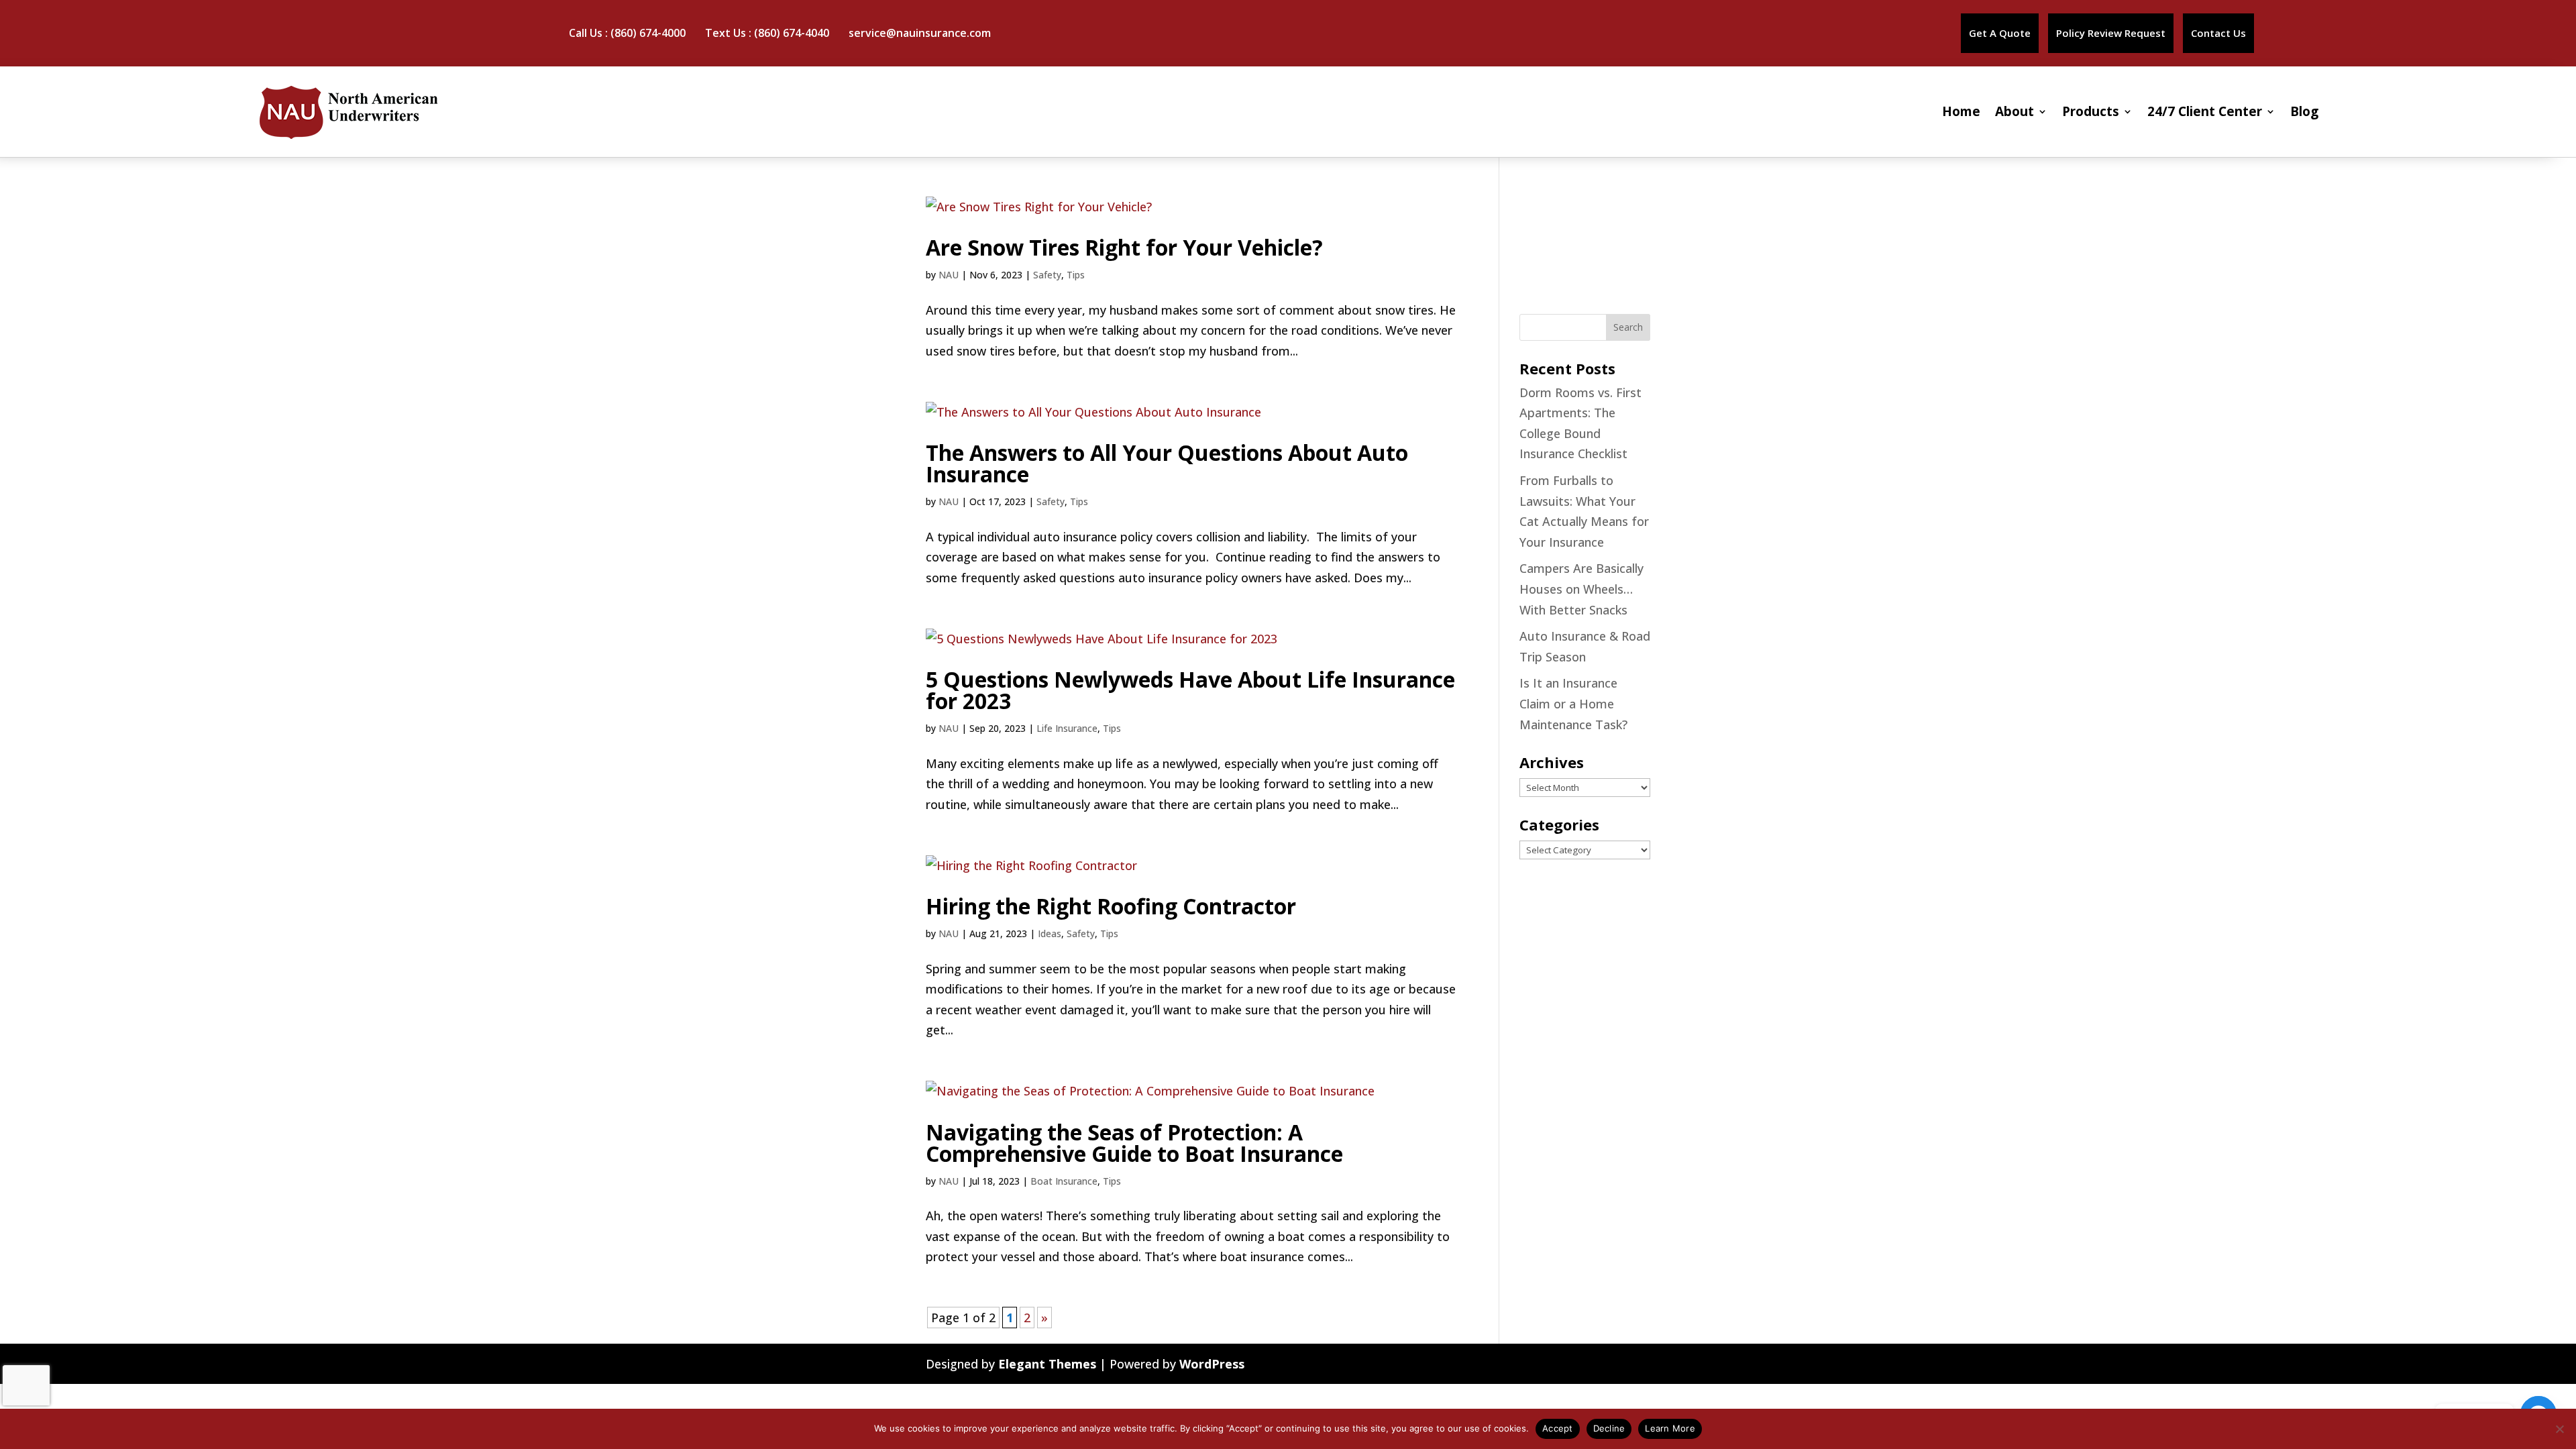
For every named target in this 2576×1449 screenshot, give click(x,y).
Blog (2304, 111)
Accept (1558, 1428)
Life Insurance (1067, 728)
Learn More (1670, 1428)
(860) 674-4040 (792, 33)
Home (1961, 111)
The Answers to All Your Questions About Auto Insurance (1167, 463)
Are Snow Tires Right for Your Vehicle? (1124, 247)
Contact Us (2218, 33)
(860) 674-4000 (648, 33)
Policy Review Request (2111, 33)
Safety (1047, 275)
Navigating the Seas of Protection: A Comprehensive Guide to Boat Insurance (1134, 1143)
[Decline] (2559, 1429)
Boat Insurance (1064, 1181)
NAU (949, 275)
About (2015, 111)
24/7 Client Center (2205, 111)
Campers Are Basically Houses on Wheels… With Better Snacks (1581, 589)
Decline (1609, 1428)
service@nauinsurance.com (920, 33)
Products (2091, 111)
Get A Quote (2000, 33)
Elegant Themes (1047, 1364)
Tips (1076, 275)
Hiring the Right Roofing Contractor (1111, 906)
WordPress (1212, 1364)
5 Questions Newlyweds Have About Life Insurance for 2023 (1190, 690)
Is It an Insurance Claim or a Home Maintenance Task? (1573, 703)
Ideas (1050, 933)
